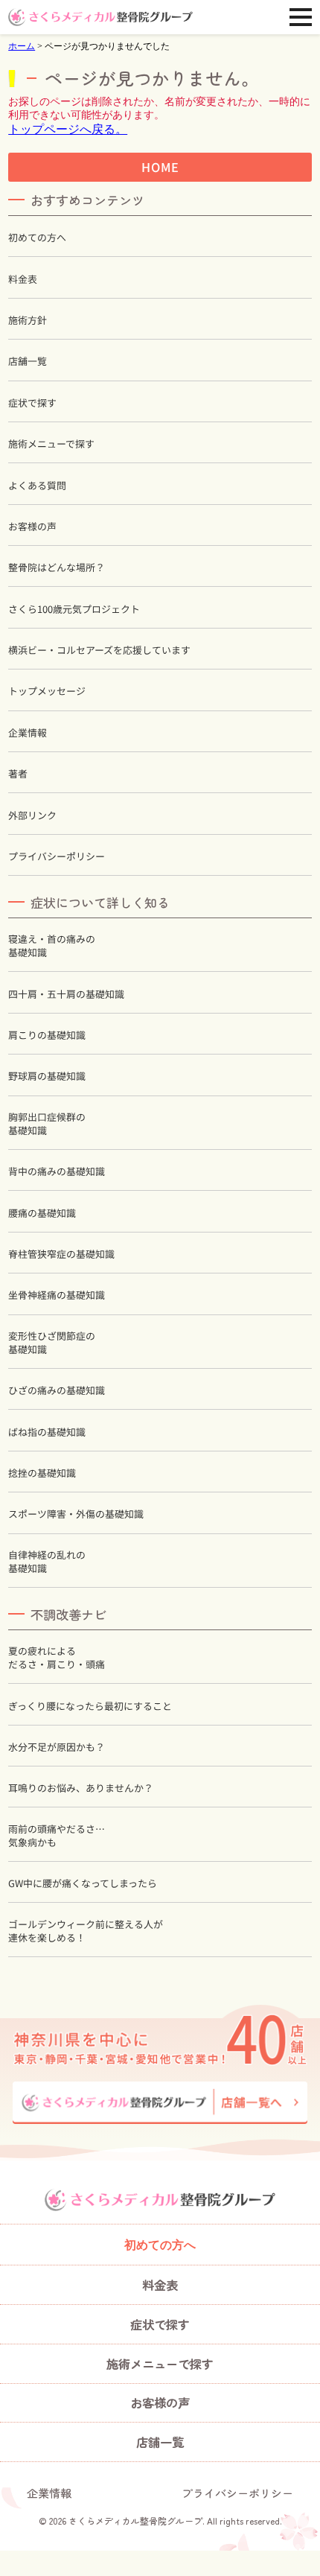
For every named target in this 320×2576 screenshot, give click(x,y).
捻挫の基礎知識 (42, 1473)
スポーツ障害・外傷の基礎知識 (76, 1514)
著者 (18, 774)
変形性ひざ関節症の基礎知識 (52, 1343)
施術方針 (28, 320)
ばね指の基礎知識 (47, 1432)
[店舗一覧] (160, 2103)
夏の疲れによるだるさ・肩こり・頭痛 (57, 1658)
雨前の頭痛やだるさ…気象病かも (57, 1836)
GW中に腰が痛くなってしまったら (83, 1883)
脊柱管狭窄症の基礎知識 (61, 1254)
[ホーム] (100, 17)
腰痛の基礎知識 (42, 1213)
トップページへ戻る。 (68, 129)
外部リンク (32, 815)
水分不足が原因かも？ (57, 1747)
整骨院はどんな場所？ (57, 567)
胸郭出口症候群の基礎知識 (47, 1124)
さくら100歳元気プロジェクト (74, 609)
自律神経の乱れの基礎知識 (47, 1562)
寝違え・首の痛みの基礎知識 (52, 946)
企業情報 (28, 733)
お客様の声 (32, 527)
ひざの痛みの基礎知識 (57, 1390)
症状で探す (32, 403)
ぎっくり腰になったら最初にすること (90, 1705)
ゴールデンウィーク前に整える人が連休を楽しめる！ (86, 1930)
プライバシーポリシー (57, 856)
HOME (160, 167)
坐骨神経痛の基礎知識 (57, 1295)
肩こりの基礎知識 (47, 1035)
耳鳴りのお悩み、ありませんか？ (81, 1788)
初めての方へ (37, 238)
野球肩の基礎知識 (47, 1076)
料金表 (23, 279)
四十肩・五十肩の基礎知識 (66, 994)
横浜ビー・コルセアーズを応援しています (99, 650)
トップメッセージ (47, 691)
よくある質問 (37, 485)
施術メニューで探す (51, 444)
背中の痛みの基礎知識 (57, 1171)
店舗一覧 (28, 361)
